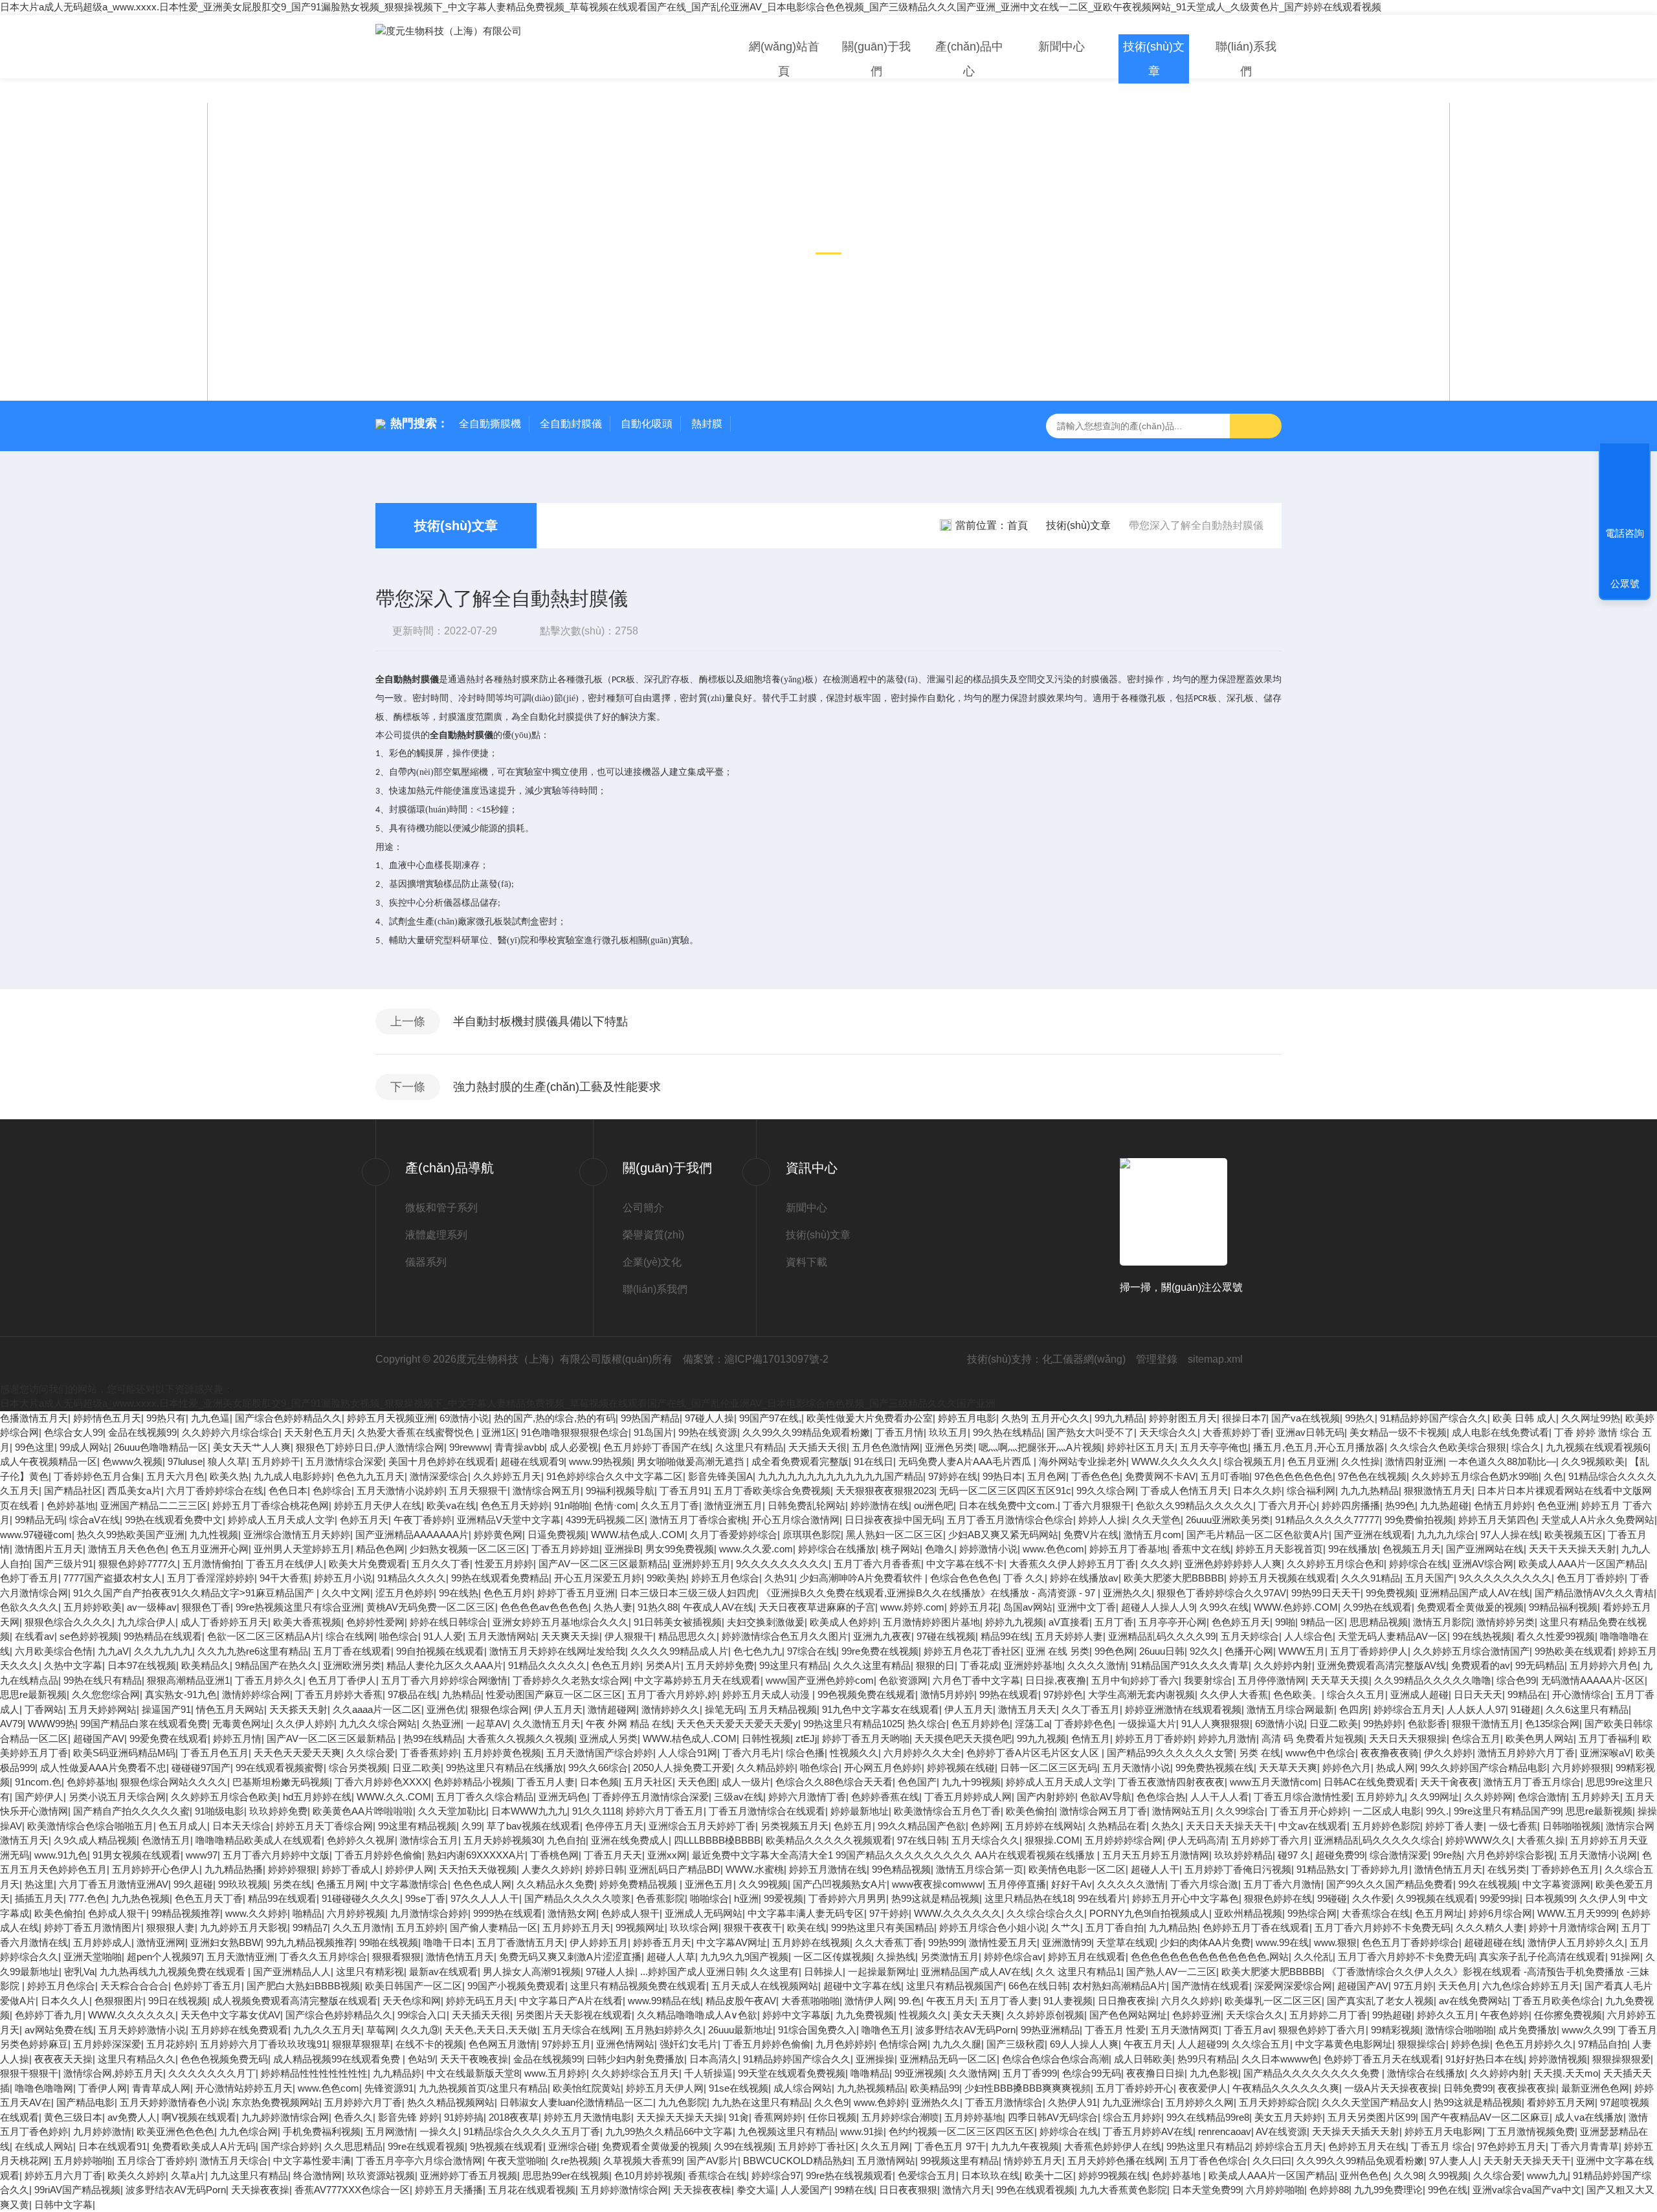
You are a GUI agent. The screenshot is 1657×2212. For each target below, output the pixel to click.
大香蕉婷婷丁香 (1237, 1432)
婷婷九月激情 (1227, 1738)
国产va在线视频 (1306, 1418)
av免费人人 (132, 2117)
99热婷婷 (1383, 1724)
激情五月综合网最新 (1290, 1709)
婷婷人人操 (1103, 1520)
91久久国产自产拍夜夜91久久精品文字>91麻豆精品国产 (195, 1593)
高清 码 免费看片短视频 (1313, 1738)
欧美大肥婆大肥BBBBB (1174, 1578)
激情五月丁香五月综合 (1532, 1782)
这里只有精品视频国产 (955, 1986)
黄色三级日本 (73, 2117)
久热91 (779, 1578)
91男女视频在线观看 (137, 1855)
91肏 (739, 2117)
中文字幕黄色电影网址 (1344, 2044)
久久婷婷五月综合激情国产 (1471, 1651)
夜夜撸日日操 (1155, 2073)
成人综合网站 (803, 2088)
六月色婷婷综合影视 (1510, 1855)
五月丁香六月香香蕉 (877, 1564)
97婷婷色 (1063, 1694)
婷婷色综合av (1013, 1957)
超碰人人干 (1155, 1869)
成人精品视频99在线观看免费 (338, 2059)
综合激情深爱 (1399, 1855)
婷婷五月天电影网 (1443, 2131)
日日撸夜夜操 (1127, 2001)
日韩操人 (823, 1972)
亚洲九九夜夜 (882, 1636)
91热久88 (658, 1607)
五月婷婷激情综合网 (624, 2190)
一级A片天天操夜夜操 (1391, 2088)
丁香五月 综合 (1441, 2146)
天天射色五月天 (318, 1432)
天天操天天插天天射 (1356, 2131)
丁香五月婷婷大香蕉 (339, 1694)
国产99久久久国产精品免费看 (1390, 1884)
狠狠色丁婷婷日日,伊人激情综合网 (370, 1447)
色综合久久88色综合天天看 (834, 1782)
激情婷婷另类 (1506, 1622)
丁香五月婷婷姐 (565, 1549)
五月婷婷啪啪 (83, 2161)
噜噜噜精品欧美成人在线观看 (259, 1840)
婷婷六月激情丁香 (807, 1797)
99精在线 (854, 2190)
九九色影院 (683, 2102)
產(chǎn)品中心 (969, 59)
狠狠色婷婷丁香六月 (1322, 2030)
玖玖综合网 (694, 1927)
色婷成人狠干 (117, 1913)
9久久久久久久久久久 (782, 1564)
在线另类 (1507, 1869)
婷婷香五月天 (662, 1942)
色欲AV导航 (1106, 1797)
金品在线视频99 (142, 1432)
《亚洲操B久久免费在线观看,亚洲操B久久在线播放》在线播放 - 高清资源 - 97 (929, 1593)
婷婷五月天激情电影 (587, 2117)
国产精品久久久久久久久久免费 (1313, 2073)
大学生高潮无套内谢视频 (1141, 1694)
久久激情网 (973, 2073)
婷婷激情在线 (880, 1505)
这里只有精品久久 (137, 2059)
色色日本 (288, 1491)
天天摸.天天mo (1566, 2073)
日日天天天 (1478, 1694)
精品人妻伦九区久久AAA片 (445, 1665)
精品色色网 (380, 1549)
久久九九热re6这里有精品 (253, 1651)
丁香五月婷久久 (269, 1680)
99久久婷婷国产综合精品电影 (1484, 1768)
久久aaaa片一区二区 (377, 1709)
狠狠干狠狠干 (29, 2073)
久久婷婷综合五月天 (635, 2073)
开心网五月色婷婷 (883, 1768)
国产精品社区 (73, 1491)
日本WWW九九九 (529, 1811)
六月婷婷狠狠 (1581, 1768)
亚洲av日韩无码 (1310, 1432)
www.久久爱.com (756, 1549)
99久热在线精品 (1007, 1432)
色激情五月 (166, 1840)
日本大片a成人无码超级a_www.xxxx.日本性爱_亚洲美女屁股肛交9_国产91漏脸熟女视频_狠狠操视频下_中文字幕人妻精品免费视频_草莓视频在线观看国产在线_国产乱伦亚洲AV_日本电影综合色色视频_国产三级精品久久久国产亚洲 (498, 1403)
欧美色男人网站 (1540, 1738)
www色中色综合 (1320, 1753)
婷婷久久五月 (1446, 2015)
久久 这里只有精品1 (1078, 1972)
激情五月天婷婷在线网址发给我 (557, 1651)
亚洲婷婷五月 (702, 1564)
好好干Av (1072, 1884)
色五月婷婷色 (981, 1724)
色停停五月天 (614, 1826)
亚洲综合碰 (573, 2146)
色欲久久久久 (29, 1607)
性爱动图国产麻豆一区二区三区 (554, 1694)
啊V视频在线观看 (199, 2117)
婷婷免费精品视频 (639, 1884)
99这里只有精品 (794, 1665)
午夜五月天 (951, 2001)
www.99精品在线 (664, 2001)
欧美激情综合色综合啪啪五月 (90, 1826)
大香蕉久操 (1541, 1840)
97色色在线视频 (1372, 1476)
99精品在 (1527, 1694)
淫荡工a (1032, 1724)
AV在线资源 (1281, 2131)
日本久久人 (65, 2001)
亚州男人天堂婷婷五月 (302, 1549)
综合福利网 (1311, 1491)
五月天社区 (648, 1782)
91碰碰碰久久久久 (361, 1898)
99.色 (910, 2001)
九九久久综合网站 (378, 1724)
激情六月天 (967, 2190)
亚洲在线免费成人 (630, 1840)
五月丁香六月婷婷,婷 (672, 1694)
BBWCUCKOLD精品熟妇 (797, 2161)
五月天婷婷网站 (103, 1709)
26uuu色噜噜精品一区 (161, 1447)
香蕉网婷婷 (778, 2117)
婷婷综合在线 (1418, 1564)
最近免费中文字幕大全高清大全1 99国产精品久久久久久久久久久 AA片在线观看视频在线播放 (895, 1855)
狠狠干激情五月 (1486, 1724)
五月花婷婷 (171, 2044)
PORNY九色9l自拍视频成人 (1149, 1913)
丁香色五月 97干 (950, 2146)
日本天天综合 (241, 1826)
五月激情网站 (886, 2161)
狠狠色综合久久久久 (68, 1622)
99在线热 (459, 1593)
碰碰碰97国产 (201, 1768)
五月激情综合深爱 (344, 1461)
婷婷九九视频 (1014, 1622)
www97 (202, 1855)
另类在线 (292, 1884)
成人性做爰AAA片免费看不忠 (103, 1768)
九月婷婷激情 (102, 2131)
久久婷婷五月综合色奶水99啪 (1475, 1476)
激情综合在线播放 (1426, 2073)
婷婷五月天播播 (449, 2190)
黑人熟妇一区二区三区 (895, 1535)
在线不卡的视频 (429, 2044)
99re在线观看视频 (426, 2146)
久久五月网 (885, 2146)
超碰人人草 (671, 1957)
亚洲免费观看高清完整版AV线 (1382, 1665)
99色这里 (35, 1447)
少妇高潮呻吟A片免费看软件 (862, 1578)
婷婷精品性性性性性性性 (314, 2073)
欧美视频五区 (1574, 1535)
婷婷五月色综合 (725, 1578)
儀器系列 (426, 1262)
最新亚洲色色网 (1595, 2088)
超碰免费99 (1340, 1855)
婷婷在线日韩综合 (449, 1622)
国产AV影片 (712, 2161)
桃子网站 (900, 1549)
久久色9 (831, 2102)
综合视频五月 (1253, 1461)
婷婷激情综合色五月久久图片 (785, 1636)
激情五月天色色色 (127, 1549)
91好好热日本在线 (1485, 2059)
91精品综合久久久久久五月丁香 (532, 2131)
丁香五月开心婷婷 (1309, 1811)
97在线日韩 (922, 1840)
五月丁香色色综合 (1208, 2161)
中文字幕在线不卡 (965, 1564)
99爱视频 (784, 1898)
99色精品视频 (901, 1869)
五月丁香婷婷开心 (1135, 2088)
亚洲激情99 (1067, 1942)
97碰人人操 (709, 1418)
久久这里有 (774, 1972)
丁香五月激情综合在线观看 (767, 1811)
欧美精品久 (206, 1665)
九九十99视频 (971, 1782)
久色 (1553, 1476)
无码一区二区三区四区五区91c (1005, 1491)
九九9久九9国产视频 (744, 1957)
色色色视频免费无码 (224, 2059)
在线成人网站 (44, 2146)
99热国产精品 (650, 1418)
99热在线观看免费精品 (500, 1578)
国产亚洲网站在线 (1485, 1549)
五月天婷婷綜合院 (1278, 2102)
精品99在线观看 (282, 1898)
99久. (1437, 1811)
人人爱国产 (805, 2190)
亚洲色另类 (949, 1447)
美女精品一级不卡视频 (1398, 1432)
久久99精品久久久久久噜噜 (1433, 1680)
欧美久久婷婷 (137, 2175)
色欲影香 (1427, 1724)
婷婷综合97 (776, 2175)
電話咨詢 (1625, 533)
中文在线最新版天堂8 (473, 2073)
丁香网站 (44, 1709)
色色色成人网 (482, 1884)
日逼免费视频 (557, 1535)
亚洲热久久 (1127, 1593)
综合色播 (805, 1753)
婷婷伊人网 (409, 1869)
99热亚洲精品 (1050, 2030)
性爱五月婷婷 (504, 1564)
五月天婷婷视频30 (503, 1840)
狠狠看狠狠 (396, 1957)
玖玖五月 (948, 1432)
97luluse (185, 1461)
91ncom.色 (38, 1782)
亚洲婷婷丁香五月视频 (469, 2175)
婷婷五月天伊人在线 (378, 1505)
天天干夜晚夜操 (474, 2059)
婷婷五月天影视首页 (1279, 1549)
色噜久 (940, 1549)
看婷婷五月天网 (1561, 2102)
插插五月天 (39, 1898)
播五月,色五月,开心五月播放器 (1319, 1447)
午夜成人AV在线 (718, 1607)
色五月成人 (183, 1826)
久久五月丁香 (670, 1505)
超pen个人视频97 (164, 1957)
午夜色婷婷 (1505, 2015)
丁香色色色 (1095, 1476)
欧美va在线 (451, 1505)
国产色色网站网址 (1128, 2015)
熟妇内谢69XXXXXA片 (476, 1855)
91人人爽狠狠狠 (1216, 1724)
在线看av (35, 1636)
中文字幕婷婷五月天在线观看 (697, 1680)
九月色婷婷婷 (845, 2044)
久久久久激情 (1096, 1665)
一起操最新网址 (882, 1972)
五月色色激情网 (886, 1447)
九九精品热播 (234, 1869)
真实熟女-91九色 (181, 1694)
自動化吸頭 (647, 424)
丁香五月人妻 (546, 1782)
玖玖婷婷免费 (278, 1811)
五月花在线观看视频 (532, 2190)
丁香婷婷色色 (1084, 1724)
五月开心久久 (1060, 1418)
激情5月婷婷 (947, 1694)
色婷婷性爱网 (375, 1622)
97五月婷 (1413, 1986)
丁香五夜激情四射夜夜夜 (1171, 1782)
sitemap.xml (1215, 1359)
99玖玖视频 (243, 1884)
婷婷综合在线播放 (837, 1549)
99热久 (1360, 1418)
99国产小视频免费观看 (516, 1986)
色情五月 (1091, 1738)
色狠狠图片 (119, 2001)
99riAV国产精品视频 (77, 2190)
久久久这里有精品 (872, 1665)
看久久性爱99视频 (1556, 1636)
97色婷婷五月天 (1511, 2146)
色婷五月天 (364, 1520)
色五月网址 (1439, 1913)
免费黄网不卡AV (1160, 1476)
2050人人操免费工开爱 (682, 1768)
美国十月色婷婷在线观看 (442, 1461)
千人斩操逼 (708, 2073)
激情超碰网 (612, 1709)
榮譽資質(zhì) (653, 1235)
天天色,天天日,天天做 (491, 2030)
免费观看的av (1481, 1665)
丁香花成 (979, 1665)
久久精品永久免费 (555, 1884)
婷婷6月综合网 (1500, 1913)
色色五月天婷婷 (515, 1505)
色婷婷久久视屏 (361, 1840)
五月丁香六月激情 (1282, 1884)
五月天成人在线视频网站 (765, 1986)
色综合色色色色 (964, 1578)
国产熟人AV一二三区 (1171, 1972)
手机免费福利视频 (322, 2131)
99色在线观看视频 (1035, 2190)
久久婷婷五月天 (507, 1476)
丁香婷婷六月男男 (847, 1898)
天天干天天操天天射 (1573, 1549)
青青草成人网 (161, 2088)
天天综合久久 (1168, 1432)
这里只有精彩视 (370, 1972)
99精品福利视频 (1563, 1607)
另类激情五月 (950, 1957)
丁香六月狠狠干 (1097, 1505)
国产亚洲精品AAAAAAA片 (412, 1535)
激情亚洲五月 (733, 1505)
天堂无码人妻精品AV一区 (1393, 1636)
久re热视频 (574, 2161)
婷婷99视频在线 (1113, 2175)
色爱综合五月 (927, 2175)
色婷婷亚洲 (1196, 2015)
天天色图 (697, 1782)
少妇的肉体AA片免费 (1205, 1942)
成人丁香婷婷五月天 (224, 1622)
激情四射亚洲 (1414, 1461)
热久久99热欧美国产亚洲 (131, 1535)
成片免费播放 (1528, 2030)
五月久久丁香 (441, 1564)
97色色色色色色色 (1294, 1476)
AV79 (11, 1724)
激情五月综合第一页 (980, 1869)
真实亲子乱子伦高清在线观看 (1542, 1957)
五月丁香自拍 (1115, 1927)
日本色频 (599, 1782)
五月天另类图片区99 (1372, 2117)
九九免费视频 (865, 2015)
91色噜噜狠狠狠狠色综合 (575, 1432)
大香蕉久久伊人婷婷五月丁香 (1072, 1564)
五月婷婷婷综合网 (1124, 1840)
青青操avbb (519, 1447)
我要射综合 (1208, 1680)
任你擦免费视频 (1568, 2015)
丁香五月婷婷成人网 (968, 1797)
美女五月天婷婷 (1288, 2117)
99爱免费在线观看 (169, 1738)
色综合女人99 (73, 1432)
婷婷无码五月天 (480, 2001)
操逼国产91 (166, 1709)
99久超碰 (193, 1884)
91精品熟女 (1321, 1869)
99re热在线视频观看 (849, 2175)
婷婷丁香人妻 (1454, 1826)
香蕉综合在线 (717, 2175)
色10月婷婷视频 (649, 2175)
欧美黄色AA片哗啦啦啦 (363, 1811)
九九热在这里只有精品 (761, 2102)
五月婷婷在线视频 (811, 1942)
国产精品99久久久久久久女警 (1170, 1753)
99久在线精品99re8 (1208, 2117)
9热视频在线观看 (506, 2146)
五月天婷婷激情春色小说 (173, 2102)
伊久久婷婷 (1448, 1753)
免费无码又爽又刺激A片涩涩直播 (570, 1957)
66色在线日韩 (1038, 1986)
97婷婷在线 (953, 1476)
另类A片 (663, 1665)
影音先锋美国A (720, 1476)
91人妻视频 (1068, 2001)
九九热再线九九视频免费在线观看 (174, 1972)
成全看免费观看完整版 (800, 1461)
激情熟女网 (572, 1913)
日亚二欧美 (1334, 1724)
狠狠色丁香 (206, 1607)
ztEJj (806, 1738)
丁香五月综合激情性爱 (1302, 1797)
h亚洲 (746, 1898)
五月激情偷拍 (212, 1564)
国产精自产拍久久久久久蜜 (131, 1811)
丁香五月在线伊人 (285, 1564)
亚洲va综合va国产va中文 (1527, 2190)
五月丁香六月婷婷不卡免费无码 (1383, 1927)
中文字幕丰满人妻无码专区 (806, 1913)
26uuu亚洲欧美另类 (1228, 1520)
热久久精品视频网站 (451, 2102)
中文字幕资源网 (1556, 1884)
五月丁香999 (1030, 2073)
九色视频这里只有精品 (786, 2131)
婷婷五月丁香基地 (1128, 1549)
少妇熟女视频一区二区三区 (468, 1549)
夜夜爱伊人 (1203, 2088)
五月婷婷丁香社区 (817, 2146)
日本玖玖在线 (990, 2175)
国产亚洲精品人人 (292, 1972)
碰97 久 (1294, 1855)
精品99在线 (1005, 1636)
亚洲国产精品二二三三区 (154, 1505)
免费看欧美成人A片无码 (204, 2146)
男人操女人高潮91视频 (532, 1972)
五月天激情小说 (1136, 1768)
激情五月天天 (1027, 1709)
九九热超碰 (1444, 1505)
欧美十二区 (1049, 2175)
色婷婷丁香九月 (49, 2015)
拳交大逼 (756, 2190)
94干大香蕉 (284, 1578)
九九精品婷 (397, 2073)
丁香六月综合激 (1204, 1884)
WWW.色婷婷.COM (1296, 1607)
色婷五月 (853, 1826)
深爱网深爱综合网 (1293, 1986)
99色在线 (1448, 2190)
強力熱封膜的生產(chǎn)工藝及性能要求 (557, 1087)
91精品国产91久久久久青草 (1190, 1665)
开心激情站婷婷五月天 (244, 2088)
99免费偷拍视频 (1419, 1520)
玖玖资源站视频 (381, 2175)
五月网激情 (390, 2131)
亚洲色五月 (709, 1884)
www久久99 (1587, 2030)
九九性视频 (214, 1535)
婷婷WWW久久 (1478, 1840)
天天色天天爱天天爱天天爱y (737, 1724)
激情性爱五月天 (1003, 1942)
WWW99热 (51, 1724)
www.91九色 (61, 1855)
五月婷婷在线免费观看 (239, 2030)
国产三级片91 (64, 1564)
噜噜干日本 (448, 1942)
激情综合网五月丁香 (1103, 1811)
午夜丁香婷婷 (423, 1520)
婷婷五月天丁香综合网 (324, 1826)
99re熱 (1447, 1855)
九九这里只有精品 (249, 2175)
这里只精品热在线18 (1029, 1898)
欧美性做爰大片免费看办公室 (870, 1418)
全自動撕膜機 (490, 424)
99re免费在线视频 (880, 1651)
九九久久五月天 (327, 2030)
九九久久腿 (957, 2044)
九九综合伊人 (146, 1622)
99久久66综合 (598, 1768)
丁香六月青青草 (1585, 2146)
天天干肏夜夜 (1449, 1782)
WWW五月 (1302, 1651)
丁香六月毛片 (751, 1753)
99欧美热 (666, 1578)
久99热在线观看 (1377, 1607)
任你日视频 (832, 2117)
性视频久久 (854, 1753)
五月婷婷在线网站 (1044, 1826)
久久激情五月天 (547, 1724)
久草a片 (188, 2175)
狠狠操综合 (1422, 2044)
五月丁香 (1114, 1622)
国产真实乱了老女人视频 (1380, 2001)
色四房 (1354, 1709)
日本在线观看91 (113, 2146)
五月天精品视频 (783, 1709)
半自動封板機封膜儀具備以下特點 (540, 1022)
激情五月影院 (1442, 1622)
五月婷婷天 (1596, 1797)
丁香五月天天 (613, 1855)
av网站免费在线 (59, 2030)
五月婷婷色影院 (1386, 1826)
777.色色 (87, 1898)
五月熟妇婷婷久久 (664, 2030)
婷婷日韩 (605, 1869)
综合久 (1526, 1447)
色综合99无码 (1092, 2073)
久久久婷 (1160, 1564)
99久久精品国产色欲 (922, 1826)
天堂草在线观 (1126, 1942)
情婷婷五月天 (1033, 2161)
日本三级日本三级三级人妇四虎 (688, 1593)
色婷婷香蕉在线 (885, 1797)
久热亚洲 (441, 1724)
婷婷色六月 (1347, 1768)
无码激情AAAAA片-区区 (1593, 1680)
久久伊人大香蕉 (1234, 1694)
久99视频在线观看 (1435, 1898)
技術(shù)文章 (1154, 59)
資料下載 (806, 1262)
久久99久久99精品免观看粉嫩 (806, 1432)
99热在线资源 (708, 1432)
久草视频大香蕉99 (642, 2161)
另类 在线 (1260, 1753)
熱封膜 (707, 424)
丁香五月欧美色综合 (1556, 2001)
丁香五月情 (899, 1432)
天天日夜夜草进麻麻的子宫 (817, 1607)
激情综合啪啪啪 (1459, 2030)
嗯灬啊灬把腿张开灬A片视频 (1040, 1447)
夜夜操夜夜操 (1527, 2088)
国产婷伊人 (39, 1797)
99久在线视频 (1488, 1884)
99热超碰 (1392, 2015)
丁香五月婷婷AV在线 (1148, 2131)
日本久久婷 (1257, 1491)
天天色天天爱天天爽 (297, 1753)
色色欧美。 (1297, 1694)
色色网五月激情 (503, 2044)
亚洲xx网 (667, 1855)
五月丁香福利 (1608, 1738)
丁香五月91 (684, 1491)
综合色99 (1516, 1680)
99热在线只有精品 (103, 1680)
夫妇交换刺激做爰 (766, 1622)
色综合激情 (1542, 1797)
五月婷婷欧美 (93, 1607)
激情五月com (1152, 1535)
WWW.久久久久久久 (1175, 1461)
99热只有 (166, 1418)
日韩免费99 (1468, 2088)
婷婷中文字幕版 (796, 2015)
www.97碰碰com (36, 1535)
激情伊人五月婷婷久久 (1576, 1942)
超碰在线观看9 (532, 1461)
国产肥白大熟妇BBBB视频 (303, 1986)
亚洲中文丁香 (1087, 1607)
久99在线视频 (743, 2146)
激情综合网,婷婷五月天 (113, 2073)
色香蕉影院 (661, 1898)
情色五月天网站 (230, 1709)
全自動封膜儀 (571, 424)
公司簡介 (643, 1208)
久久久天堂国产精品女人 (1375, 2102)
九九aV (113, 1651)
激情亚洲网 (161, 1942)
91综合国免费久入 (817, 2030)
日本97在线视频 (142, 1665)
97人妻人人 (1454, 2161)
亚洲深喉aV (1605, 1753)
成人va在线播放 (1589, 2117)
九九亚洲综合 (1131, 2102)
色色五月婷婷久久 (1534, 2044)
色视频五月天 (1412, 1549)
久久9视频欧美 (1593, 1461)
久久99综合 (1240, 1811)
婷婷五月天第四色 (1497, 1520)
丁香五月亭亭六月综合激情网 (419, 2161)
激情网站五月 (1181, 1811)
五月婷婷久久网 (1200, 2102)
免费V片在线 (1091, 1535)
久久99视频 (763, 1884)
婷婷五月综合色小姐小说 (993, 1927)
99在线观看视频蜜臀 (280, 1768)
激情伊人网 (869, 2001)
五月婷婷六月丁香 (363, 2102)
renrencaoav (1225, 2131)
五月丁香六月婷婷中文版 (276, 1855)
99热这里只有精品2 (1208, 2146)
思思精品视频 (1379, 1622)
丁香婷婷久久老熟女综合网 (571, 1680)
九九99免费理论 (1388, 2190)
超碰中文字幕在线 (862, 1986)
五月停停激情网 (1272, 1680)
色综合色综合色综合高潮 (1055, 2059)
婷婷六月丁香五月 (665, 1811)
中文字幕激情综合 (409, 1884)
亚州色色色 (1364, 2175)
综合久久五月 (1356, 1694)
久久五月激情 (362, 1927)
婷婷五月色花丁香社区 (972, 1651)
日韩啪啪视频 (1572, 1826)
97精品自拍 (1603, 2044)
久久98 (1408, 2175)
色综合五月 (1476, 1738)
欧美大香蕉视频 (307, 1622)
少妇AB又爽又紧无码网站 (1003, 1535)
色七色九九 (758, 1651)
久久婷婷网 (1488, 1797)
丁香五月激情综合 (1004, 2102)
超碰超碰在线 (1493, 1942)
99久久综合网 (1106, 1491)
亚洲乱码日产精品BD (675, 1869)
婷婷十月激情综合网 (1573, 1927)
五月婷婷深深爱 (107, 2044)
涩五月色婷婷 (405, 1593)
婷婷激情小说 (988, 1549)
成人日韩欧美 (1143, 2059)
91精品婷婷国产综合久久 (1434, 1418)
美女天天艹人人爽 (252, 1447)
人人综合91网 (688, 1753)
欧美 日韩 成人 (1524, 1418)
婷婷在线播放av (1084, 1578)
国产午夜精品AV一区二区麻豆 (1485, 2117)
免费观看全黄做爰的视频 (1470, 1607)
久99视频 (1448, 2175)
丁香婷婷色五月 (1565, 1869)
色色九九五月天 (371, 1476)
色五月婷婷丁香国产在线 (657, 1447)
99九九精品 (1119, 1418)
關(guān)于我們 (876, 59)
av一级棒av (152, 1607)
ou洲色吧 (934, 1505)
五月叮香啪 (1225, 1476)
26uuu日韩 (1162, 1651)
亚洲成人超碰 (1419, 1694)
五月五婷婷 (420, 1927)
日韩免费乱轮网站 (806, 1505)
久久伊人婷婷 (305, 1724)
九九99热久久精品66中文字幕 (669, 2131)
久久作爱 (1372, 1898)
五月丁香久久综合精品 (485, 1797)
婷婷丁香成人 (351, 1869)
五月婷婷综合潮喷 (900, 2117)
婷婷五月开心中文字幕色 (1185, 1898)
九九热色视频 (140, 1898)
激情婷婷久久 (671, 1709)
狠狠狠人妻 (171, 1927)
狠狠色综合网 (500, 1709)
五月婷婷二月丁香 (1328, 2015)
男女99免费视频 (680, 1549)
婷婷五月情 (237, 1738)
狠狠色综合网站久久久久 (174, 1782)
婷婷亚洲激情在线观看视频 (1183, 1709)
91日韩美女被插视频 (678, 1622)
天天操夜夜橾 (702, 2190)
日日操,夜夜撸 (1056, 1680)
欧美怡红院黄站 (587, 2088)
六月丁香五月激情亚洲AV (114, 1884)
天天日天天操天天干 (1229, 1826)
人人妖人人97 (1476, 1709)
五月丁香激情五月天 (521, 1942)
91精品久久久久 (412, 1578)
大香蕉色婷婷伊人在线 (1113, 2146)
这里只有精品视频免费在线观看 (638, 1986)
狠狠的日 (935, 1665)
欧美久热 (229, 1476)
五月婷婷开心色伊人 (156, 1869)
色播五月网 (341, 1884)
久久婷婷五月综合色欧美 (224, 1797)
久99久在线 (1224, 1607)
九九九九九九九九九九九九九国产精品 (840, 1476)
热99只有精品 (1207, 2059)
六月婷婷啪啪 (1275, 2190)
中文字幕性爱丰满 (312, 2161)
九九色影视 (1214, 2073)
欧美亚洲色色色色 (175, 2131)
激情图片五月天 (49, 1549)
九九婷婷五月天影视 (244, 1927)
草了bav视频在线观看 (533, 1826)
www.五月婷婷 (555, 2073)
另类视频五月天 (795, 1826)
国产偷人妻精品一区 (494, 1927)
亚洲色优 (446, 1709)
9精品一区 (1322, 1622)
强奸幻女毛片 (689, 2044)
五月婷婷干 (276, 1461)
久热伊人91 (1073, 2102)
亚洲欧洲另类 (352, 1665)
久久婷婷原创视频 (1045, 2015)
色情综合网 (903, 2044)
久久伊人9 (1601, 1898)
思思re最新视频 (33, 1694)
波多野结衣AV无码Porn (965, 2030)
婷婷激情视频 (1558, 2059)
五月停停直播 (1017, 1884)
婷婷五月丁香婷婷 (1154, 1738)
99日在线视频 (178, 2001)
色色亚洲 (1557, 1505)
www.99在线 (1282, 1942)
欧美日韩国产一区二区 (414, 1986)
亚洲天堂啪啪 (93, 1957)
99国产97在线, (770, 1418)
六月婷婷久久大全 (922, 1753)
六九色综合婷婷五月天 (1531, 1986)
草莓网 (381, 2030)
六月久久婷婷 (1190, 2001)
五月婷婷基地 (973, 2117)
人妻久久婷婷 (551, 1869)
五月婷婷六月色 (1604, 1665)
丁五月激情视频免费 (1531, 2131)
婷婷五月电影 (967, 1418)
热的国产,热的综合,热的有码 (555, 1418)
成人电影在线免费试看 (1500, 1432)
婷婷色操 (1471, 2044)
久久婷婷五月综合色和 (1335, 1564)
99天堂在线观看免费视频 (792, 2073)
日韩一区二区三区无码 (1049, 1768)
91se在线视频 (739, 2088)
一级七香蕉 (1513, 1826)
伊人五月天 (558, 1709)
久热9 (1014, 1418)
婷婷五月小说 (343, 1578)
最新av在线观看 (443, 1972)
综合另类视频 (358, 1768)
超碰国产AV (99, 1738)
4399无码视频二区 (605, 1520)
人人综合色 (1308, 1636)
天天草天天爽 (1288, 1768)
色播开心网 (1249, 1651)
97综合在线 (812, 1651)
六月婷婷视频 (356, 1913)
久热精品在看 (1117, 1826)
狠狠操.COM (1052, 1840)
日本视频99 (1550, 1898)
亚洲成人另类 (608, 1738)
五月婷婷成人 (102, 1942)
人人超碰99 (1202, 2044)
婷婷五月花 (974, 1607)
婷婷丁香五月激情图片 (93, 1927)
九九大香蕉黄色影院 (1123, 2190)
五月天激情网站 (502, 1636)
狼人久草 (227, 1461)
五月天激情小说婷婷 (400, 1491)
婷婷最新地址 (860, 1811)
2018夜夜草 (514, 2117)
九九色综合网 (249, 2131)
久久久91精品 (1371, 1578)
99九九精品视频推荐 (310, 1942)
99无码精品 (1540, 1665)
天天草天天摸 (1340, 1680)
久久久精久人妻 (1490, 1927)
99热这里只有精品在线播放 (505, 1768)
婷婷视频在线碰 (961, 1768)
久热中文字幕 (73, 1665)
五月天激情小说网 (1598, 1855)
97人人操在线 (1510, 1535)
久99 (472, 1826)
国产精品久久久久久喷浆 (578, 1898)
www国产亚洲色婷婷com (820, 1680)
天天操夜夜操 (260, 2190)
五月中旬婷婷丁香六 (1135, 1680)
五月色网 (1047, 1476)
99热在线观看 (1009, 1694)
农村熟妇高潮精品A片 (1119, 1986)
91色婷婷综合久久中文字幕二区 (615, 1476)
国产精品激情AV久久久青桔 (1594, 1593)
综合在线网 (350, 1636)
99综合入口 (422, 2015)
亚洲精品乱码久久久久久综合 (1377, 1840)
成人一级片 (746, 1782)
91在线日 (873, 1461)
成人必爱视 (574, 1447)
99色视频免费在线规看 (866, 1694)
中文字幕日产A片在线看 (571, 2001)
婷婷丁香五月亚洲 (576, 1593)
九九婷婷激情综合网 (285, 2117)
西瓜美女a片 (134, 1491)
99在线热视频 (1482, 1636)
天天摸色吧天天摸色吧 (963, 1738)
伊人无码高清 (1197, 1840)
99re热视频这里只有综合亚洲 (298, 1607)
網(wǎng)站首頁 (784, 59)
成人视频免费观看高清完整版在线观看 (295, 2001)
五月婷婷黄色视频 (502, 1753)
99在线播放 (1353, 1549)
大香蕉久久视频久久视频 (521, 1738)
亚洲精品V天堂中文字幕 (509, 1520)
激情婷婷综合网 (256, 1694)
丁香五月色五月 (215, 1753)
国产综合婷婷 (290, 2146)
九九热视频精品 (871, 2088)
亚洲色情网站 (625, 2044)
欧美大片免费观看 (368, 1564)
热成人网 (1396, 1768)
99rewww (469, 1447)
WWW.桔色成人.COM (638, 1535)
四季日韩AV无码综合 (1053, 2117)
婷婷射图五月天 (1183, 1418)
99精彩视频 (1396, 2030)
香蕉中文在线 (1201, 1549)
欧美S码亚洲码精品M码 (124, 1753)
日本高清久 (714, 2059)
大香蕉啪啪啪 (810, 2001)
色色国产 (917, 1782)
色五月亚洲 (1312, 1461)
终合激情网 (317, 2175)
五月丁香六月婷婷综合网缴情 (444, 1680)
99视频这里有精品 (960, 2161)
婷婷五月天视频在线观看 (1283, 1578)
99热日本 (1002, 1476)
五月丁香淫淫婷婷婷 (211, 1578)
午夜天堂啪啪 (517, 2161)
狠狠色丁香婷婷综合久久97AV (1221, 1593)
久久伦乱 (1313, 1957)
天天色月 (1458, 1986)
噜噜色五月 (886, 2030)
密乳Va (79, 1972)
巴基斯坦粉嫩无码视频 (281, 1782)
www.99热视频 (600, 1461)
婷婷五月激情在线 (828, 1869)
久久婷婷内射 (1283, 1665)
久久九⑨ (420, 2030)
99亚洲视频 (919, 2073)
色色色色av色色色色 (544, 1607)
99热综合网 (1312, 1913)
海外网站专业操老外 (1083, 1461)
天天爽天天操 (570, 1636)
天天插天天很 (817, 1447)
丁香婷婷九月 (1380, 1869)
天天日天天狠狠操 (1408, 1738)
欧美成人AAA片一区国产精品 (1582, 1564)
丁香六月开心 (1287, 1505)
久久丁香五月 (1091, 1709)
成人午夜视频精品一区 (49, 1461)
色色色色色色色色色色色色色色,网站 (1210, 1957)
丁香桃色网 (554, 1855)
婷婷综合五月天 (1407, 1709)
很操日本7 (1244, 1418)
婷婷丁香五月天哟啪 (866, 1738)
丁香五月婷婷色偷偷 (378, 1855)
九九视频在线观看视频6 (1597, 1447)
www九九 (1547, 2175)
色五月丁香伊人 (342, 1680)
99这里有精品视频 (417, 1826)
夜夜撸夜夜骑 (1390, 1753)
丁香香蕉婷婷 (429, 1753)
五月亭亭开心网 (1173, 1622)
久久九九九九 (163, 1651)
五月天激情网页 (1185, 2030)
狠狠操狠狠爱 (1621, 2059)
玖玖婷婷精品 (1243, 1855)
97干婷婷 (889, 1913)
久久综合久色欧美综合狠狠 (1448, 1447)
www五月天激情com (1274, 1782)
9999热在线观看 (508, 1913)
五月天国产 (1429, 1578)
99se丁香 (425, 1898)
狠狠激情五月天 (1438, 1491)
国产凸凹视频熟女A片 (840, 1884)
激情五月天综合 (234, 2161)
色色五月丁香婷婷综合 (1410, 1942)
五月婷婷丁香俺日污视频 (1238, 1869)
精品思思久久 (687, 1636)
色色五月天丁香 (209, 1898)
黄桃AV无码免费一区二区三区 (431, 1607)
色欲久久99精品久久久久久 (1195, 1505)
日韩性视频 (766, 1738)
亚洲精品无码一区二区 (948, 2059)
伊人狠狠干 (629, 1636)
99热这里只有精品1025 (853, 1724)
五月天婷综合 (1250, 1636)
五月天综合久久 (985, 1840)
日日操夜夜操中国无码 (893, 1520)
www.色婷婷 (880, 2102)
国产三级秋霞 (1016, 2044)
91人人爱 (443, 1636)
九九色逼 (210, 1418)
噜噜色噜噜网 (44, 2088)
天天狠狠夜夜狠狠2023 (885, 1491)
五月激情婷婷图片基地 (931, 1622)
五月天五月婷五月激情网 (1156, 1855)
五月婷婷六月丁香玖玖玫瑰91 (263, 2044)
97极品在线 (412, 1694)
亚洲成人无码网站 (704, 1913)
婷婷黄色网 (498, 1535)
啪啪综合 (709, 1898)
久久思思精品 (353, 2146)
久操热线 (896, 1957)
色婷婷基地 (71, 1505)
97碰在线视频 (946, 1636)
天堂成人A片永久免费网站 (1598, 1520)
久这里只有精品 (749, 1447)
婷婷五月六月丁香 (63, 2175)
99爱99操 (1500, 1898)
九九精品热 (1173, 1927)
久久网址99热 (1591, 1418)
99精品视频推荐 (186, 1913)
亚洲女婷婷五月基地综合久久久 (561, 1622)
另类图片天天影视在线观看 (573, 2015)
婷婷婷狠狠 (292, 1869)
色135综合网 (1552, 1724)
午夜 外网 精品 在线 (628, 1724)
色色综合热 (1161, 1797)
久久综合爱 (371, 1753)
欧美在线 (806, 1927)
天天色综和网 (412, 2001)
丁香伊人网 (103, 2088)
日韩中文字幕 (63, 2205)
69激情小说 (464, 1418)
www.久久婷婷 (256, 1913)
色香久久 (353, 2117)
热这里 (39, 1884)
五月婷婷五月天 (576, 1927)
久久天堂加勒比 (452, 1811)
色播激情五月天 (34, 1418)
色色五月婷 (508, 1593)
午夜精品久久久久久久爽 (1286, 2088)
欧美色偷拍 (1030, 1811)
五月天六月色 (175, 1476)
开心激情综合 (1581, 1694)
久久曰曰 (1272, 2161)
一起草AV (487, 1724)
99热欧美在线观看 (1574, 1651)
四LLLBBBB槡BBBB (717, 1840)
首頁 (1018, 525)
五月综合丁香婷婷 (156, 2161)
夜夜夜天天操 (63, 2059)
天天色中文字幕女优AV (230, 2015)
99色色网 (1114, 1651)
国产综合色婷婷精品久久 (288, 1418)
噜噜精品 (870, 2073)
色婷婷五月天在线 (1367, 2146)
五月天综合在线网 (581, 2030)
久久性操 (1361, 1461)
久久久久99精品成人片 (679, 1651)
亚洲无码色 (563, 1797)
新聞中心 (1062, 47)
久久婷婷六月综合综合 (230, 1432)
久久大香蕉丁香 (889, 1942)
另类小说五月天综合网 (117, 1797)
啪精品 (307, 1913)
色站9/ (421, 2059)
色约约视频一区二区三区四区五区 (962, 2131)
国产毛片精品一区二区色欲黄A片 (1258, 1535)
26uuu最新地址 (740, 2030)
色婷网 (985, 1826)
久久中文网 (346, 1593)
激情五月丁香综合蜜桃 (698, 1520)
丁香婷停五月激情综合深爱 (651, 1797)
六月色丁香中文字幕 (976, 1680)
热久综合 (927, 1724)
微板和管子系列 (441, 1208)
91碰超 (1526, 1709)
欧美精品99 (935, 2088)
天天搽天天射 (298, 1709)
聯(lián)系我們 (1246, 59)
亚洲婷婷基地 (1033, 1665)
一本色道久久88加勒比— (1502, 1461)
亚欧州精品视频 (1248, 1913)
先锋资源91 (389, 2088)
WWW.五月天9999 (1577, 1913)
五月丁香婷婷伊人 (1369, 1651)
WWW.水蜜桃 (755, 1869)
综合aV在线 (95, 1520)
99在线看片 (1102, 1898)
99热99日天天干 (1326, 1593)
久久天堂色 (1156, 1520)
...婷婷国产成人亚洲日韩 (693, 1972)
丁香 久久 (1024, 1578)
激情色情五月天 (1448, 1869)
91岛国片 (653, 1432)
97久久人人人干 (485, 1898)
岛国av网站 (1028, 1607)
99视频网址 (640, 1927)
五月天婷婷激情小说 (142, 2030)
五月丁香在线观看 (352, 1651)
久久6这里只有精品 (1587, 1709)
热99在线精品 (433, 1738)
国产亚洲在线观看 (1373, 1535)
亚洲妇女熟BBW (226, 1942)
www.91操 (862, 2131)
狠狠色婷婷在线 (1278, 1898)
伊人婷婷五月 (599, 1942)
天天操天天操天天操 (680, 2117)
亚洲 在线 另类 (1058, 1651)
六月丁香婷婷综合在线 (215, 1491)
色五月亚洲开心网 (210, 1549)
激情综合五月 (429, 1840)
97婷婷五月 (566, 2044)
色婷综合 (332, 1491)
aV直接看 (1069, 1622)
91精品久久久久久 (547, 1665)
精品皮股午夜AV (741, 2001)
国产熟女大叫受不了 (1090, 1432)
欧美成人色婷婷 (844, 1622)
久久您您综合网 (106, 1694)
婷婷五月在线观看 (1087, 1957)
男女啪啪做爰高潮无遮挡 (692, 1461)
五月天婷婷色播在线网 (1116, 2161)
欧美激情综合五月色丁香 (947, 1811)
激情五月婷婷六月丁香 (1526, 1753)
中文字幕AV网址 (732, 1942)
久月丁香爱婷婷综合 (734, 1535)
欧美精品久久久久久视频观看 (829, 1840)
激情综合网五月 (547, 1491)
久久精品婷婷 (766, 1768)
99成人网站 (84, 1447)
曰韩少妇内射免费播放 (636, 2059)
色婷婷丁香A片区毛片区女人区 (1034, 1753)
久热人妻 (613, 1607)
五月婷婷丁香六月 (1270, 1840)
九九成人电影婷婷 (293, 1476)
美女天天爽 (977, 2015)
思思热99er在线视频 (566, 2175)
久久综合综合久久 (1045, 1913)
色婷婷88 (1329, 2190)
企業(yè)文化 (652, 1262)
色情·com (615, 1505)
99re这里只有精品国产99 (1507, 1811)
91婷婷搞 (464, 2117)
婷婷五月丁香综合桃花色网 (271, 1505)
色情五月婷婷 (1503, 1505)
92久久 (1205, 1651)
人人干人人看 (1219, 1797)
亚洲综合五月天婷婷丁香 (702, 1826)
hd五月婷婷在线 (317, 1797)
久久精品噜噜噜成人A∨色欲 (697, 2015)
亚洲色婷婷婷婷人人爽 (1233, 1564)
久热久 (1166, 1826)
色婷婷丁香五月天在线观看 (1382, 2059)
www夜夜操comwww (937, 1884)
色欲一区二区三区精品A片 (264, 1636)
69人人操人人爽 (1084, 2044)
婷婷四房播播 (1351, 1505)
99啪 (1285, 1622)
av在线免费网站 (1473, 2001)
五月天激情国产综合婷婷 (600, 1753)
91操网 (1625, 1957)
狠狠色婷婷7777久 (138, 1564)
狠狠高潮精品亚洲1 (188, 1680)
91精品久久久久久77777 (1327, 1520)
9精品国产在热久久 (276, 1665)
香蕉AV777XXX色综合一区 (352, 2190)
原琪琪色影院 (812, 1535)
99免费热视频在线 (1215, 1768)
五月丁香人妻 (1009, 2001)
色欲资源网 (903, 1680)
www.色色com (1053, 1549)
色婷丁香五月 (29, 1578)
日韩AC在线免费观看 (1369, 1782)
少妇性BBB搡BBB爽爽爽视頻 (1028, 2088)
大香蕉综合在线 (1376, 1913)
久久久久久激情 (1131, 1884)
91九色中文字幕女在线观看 (881, 1709)
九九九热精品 (1370, 1491)
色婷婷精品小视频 (473, 1782)
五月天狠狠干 (478, 1491)
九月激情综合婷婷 (429, 1913)
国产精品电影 (85, 2102)
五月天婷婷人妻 (1069, 1636)
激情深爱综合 (439, 1476)
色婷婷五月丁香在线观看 (1256, 1927)
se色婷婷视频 (89, 1636)
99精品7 (310, 1927)
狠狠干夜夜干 (753, 1927)
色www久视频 (132, 1461)
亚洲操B (622, 1549)
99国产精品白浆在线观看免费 (144, 1724)
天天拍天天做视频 (478, 1869)
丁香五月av (1249, 2030)
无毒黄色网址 (241, 1724)
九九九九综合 (1446, 1535)
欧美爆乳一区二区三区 (1273, 2001)
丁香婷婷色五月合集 (97, 1476)
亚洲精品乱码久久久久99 (1162, 1636)
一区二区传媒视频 (832, 1957)
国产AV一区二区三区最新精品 (603, 1564)
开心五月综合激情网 (796, 1520)
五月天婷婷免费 (720, 1665)
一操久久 (439, 2131)
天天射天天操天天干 (1527, 2161)
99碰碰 (1332, 1898)
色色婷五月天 (1241, 1622)
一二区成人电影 (1387, 1811)
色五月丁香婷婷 (1591, 1578)
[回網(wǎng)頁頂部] (1625, 486)
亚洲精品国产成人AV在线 (1475, 1593)
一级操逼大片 (1147, 1724)
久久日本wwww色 (1280, 2059)
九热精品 (462, 1694)
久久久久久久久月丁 (212, 2073)
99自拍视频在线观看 (440, 1651)
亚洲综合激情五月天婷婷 (297, 1535)
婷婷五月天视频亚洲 (391, 1418)
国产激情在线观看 (1210, 1986)
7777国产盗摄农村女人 (113, 1578)
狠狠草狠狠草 (361, 2044)
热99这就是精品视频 (935, 1898)
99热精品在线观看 (163, 1636)
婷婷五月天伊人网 (665, 2088)
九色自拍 (566, 1840)
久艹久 (1066, 1927)
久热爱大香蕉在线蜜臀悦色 (417, 1432)
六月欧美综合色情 (54, 1651)
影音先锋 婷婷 (408, 2117)
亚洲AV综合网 (1483, 1564)
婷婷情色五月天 (107, 1418)
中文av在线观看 (1313, 1826)
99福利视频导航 (620, 1491)
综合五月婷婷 (1132, 2117)
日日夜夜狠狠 (908, 2190)
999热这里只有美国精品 (883, 1927)
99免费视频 (1390, 1593)
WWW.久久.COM (394, 1797)
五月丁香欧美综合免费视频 (772, 1491)
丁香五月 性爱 (1115, 2030)
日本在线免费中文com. (1008, 1505)
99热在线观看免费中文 (174, 1520)
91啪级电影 (219, 1811)
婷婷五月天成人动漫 (767, 1694)
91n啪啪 (572, 1505)
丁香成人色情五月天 (1184, 1491)
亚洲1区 (499, 1432)
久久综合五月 (1261, 2044)
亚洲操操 (875, 2059)
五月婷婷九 (1380, 1797)
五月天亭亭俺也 (1214, 1447)
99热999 (946, 1942)
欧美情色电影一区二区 (1077, 1869)
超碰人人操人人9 (1158, 1607)
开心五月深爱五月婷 (598, 1578)
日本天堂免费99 (1207, 2190)
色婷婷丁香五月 (207, 1986)
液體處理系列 (436, 1235)
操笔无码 (724, 1709)
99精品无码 (39, 1520)
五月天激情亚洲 (240, 1957)
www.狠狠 (1335, 1942)
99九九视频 (1041, 1738)
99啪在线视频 (389, 1942)
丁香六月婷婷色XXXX (382, 1782)
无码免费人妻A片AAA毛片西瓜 (966, 1461)
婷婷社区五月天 (1141, 1447)
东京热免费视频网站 (275, 2102)
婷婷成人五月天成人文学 (281, 1520)
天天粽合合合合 (134, 1986)
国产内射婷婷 (1046, 1797)
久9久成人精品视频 (95, 1840)
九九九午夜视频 (1025, 2146)
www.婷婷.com (912, 1607)
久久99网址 (1434, 1797)
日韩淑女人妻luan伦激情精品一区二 (576, 2102)
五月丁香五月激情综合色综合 (1010, 1520)
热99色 (1400, 1505)
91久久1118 (596, 1811)
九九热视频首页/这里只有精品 (483, 2088)
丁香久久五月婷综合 (323, 1957)
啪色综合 (399, 1636)
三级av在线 (739, 1797)
